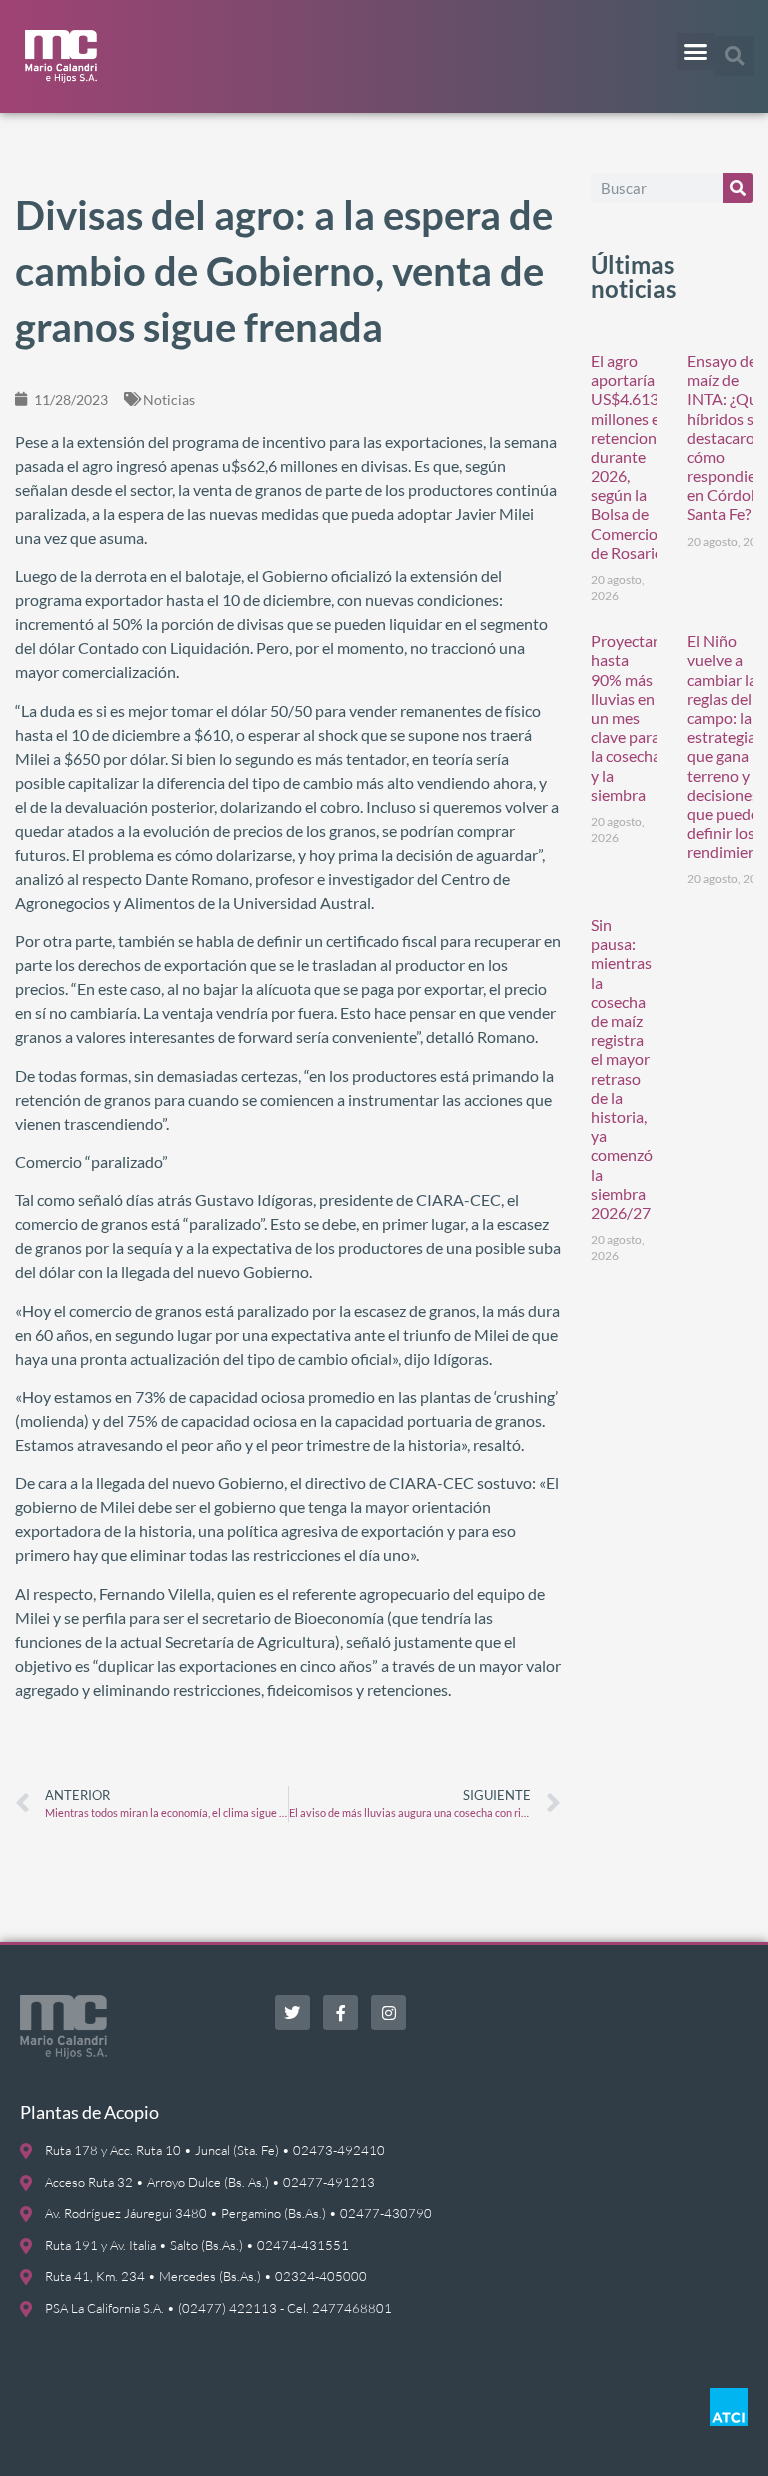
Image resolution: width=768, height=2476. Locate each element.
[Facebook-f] (340, 2012)
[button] (696, 52)
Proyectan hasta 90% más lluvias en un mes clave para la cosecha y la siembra (626, 717)
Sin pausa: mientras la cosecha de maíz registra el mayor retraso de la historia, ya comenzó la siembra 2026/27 (622, 1068)
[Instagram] (388, 2012)
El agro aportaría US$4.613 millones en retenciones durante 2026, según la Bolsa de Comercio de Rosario (631, 456)
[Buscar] (738, 188)
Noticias (169, 399)
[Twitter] (292, 2012)
